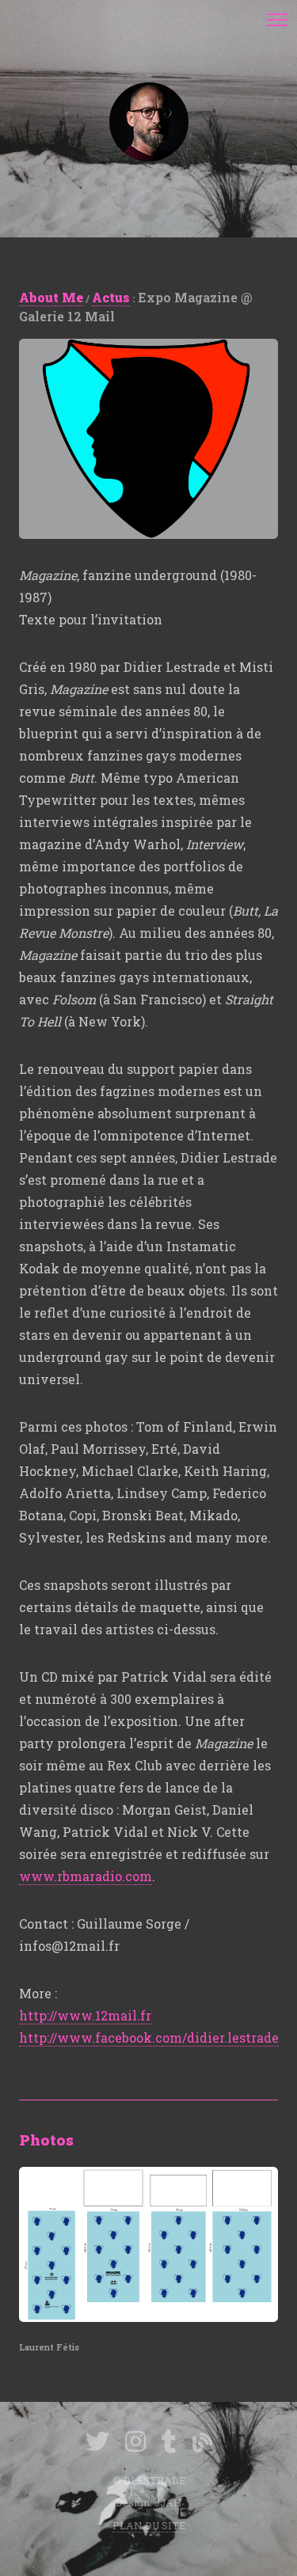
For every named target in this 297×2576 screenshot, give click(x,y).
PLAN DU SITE (149, 2525)
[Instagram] (135, 2444)
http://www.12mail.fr (85, 2015)
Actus (111, 297)
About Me (51, 297)
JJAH (168, 2502)
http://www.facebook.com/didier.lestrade (149, 2037)
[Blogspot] (202, 2443)
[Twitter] (97, 2444)
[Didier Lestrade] (149, 122)
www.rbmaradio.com (86, 1876)
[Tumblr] (169, 2444)
